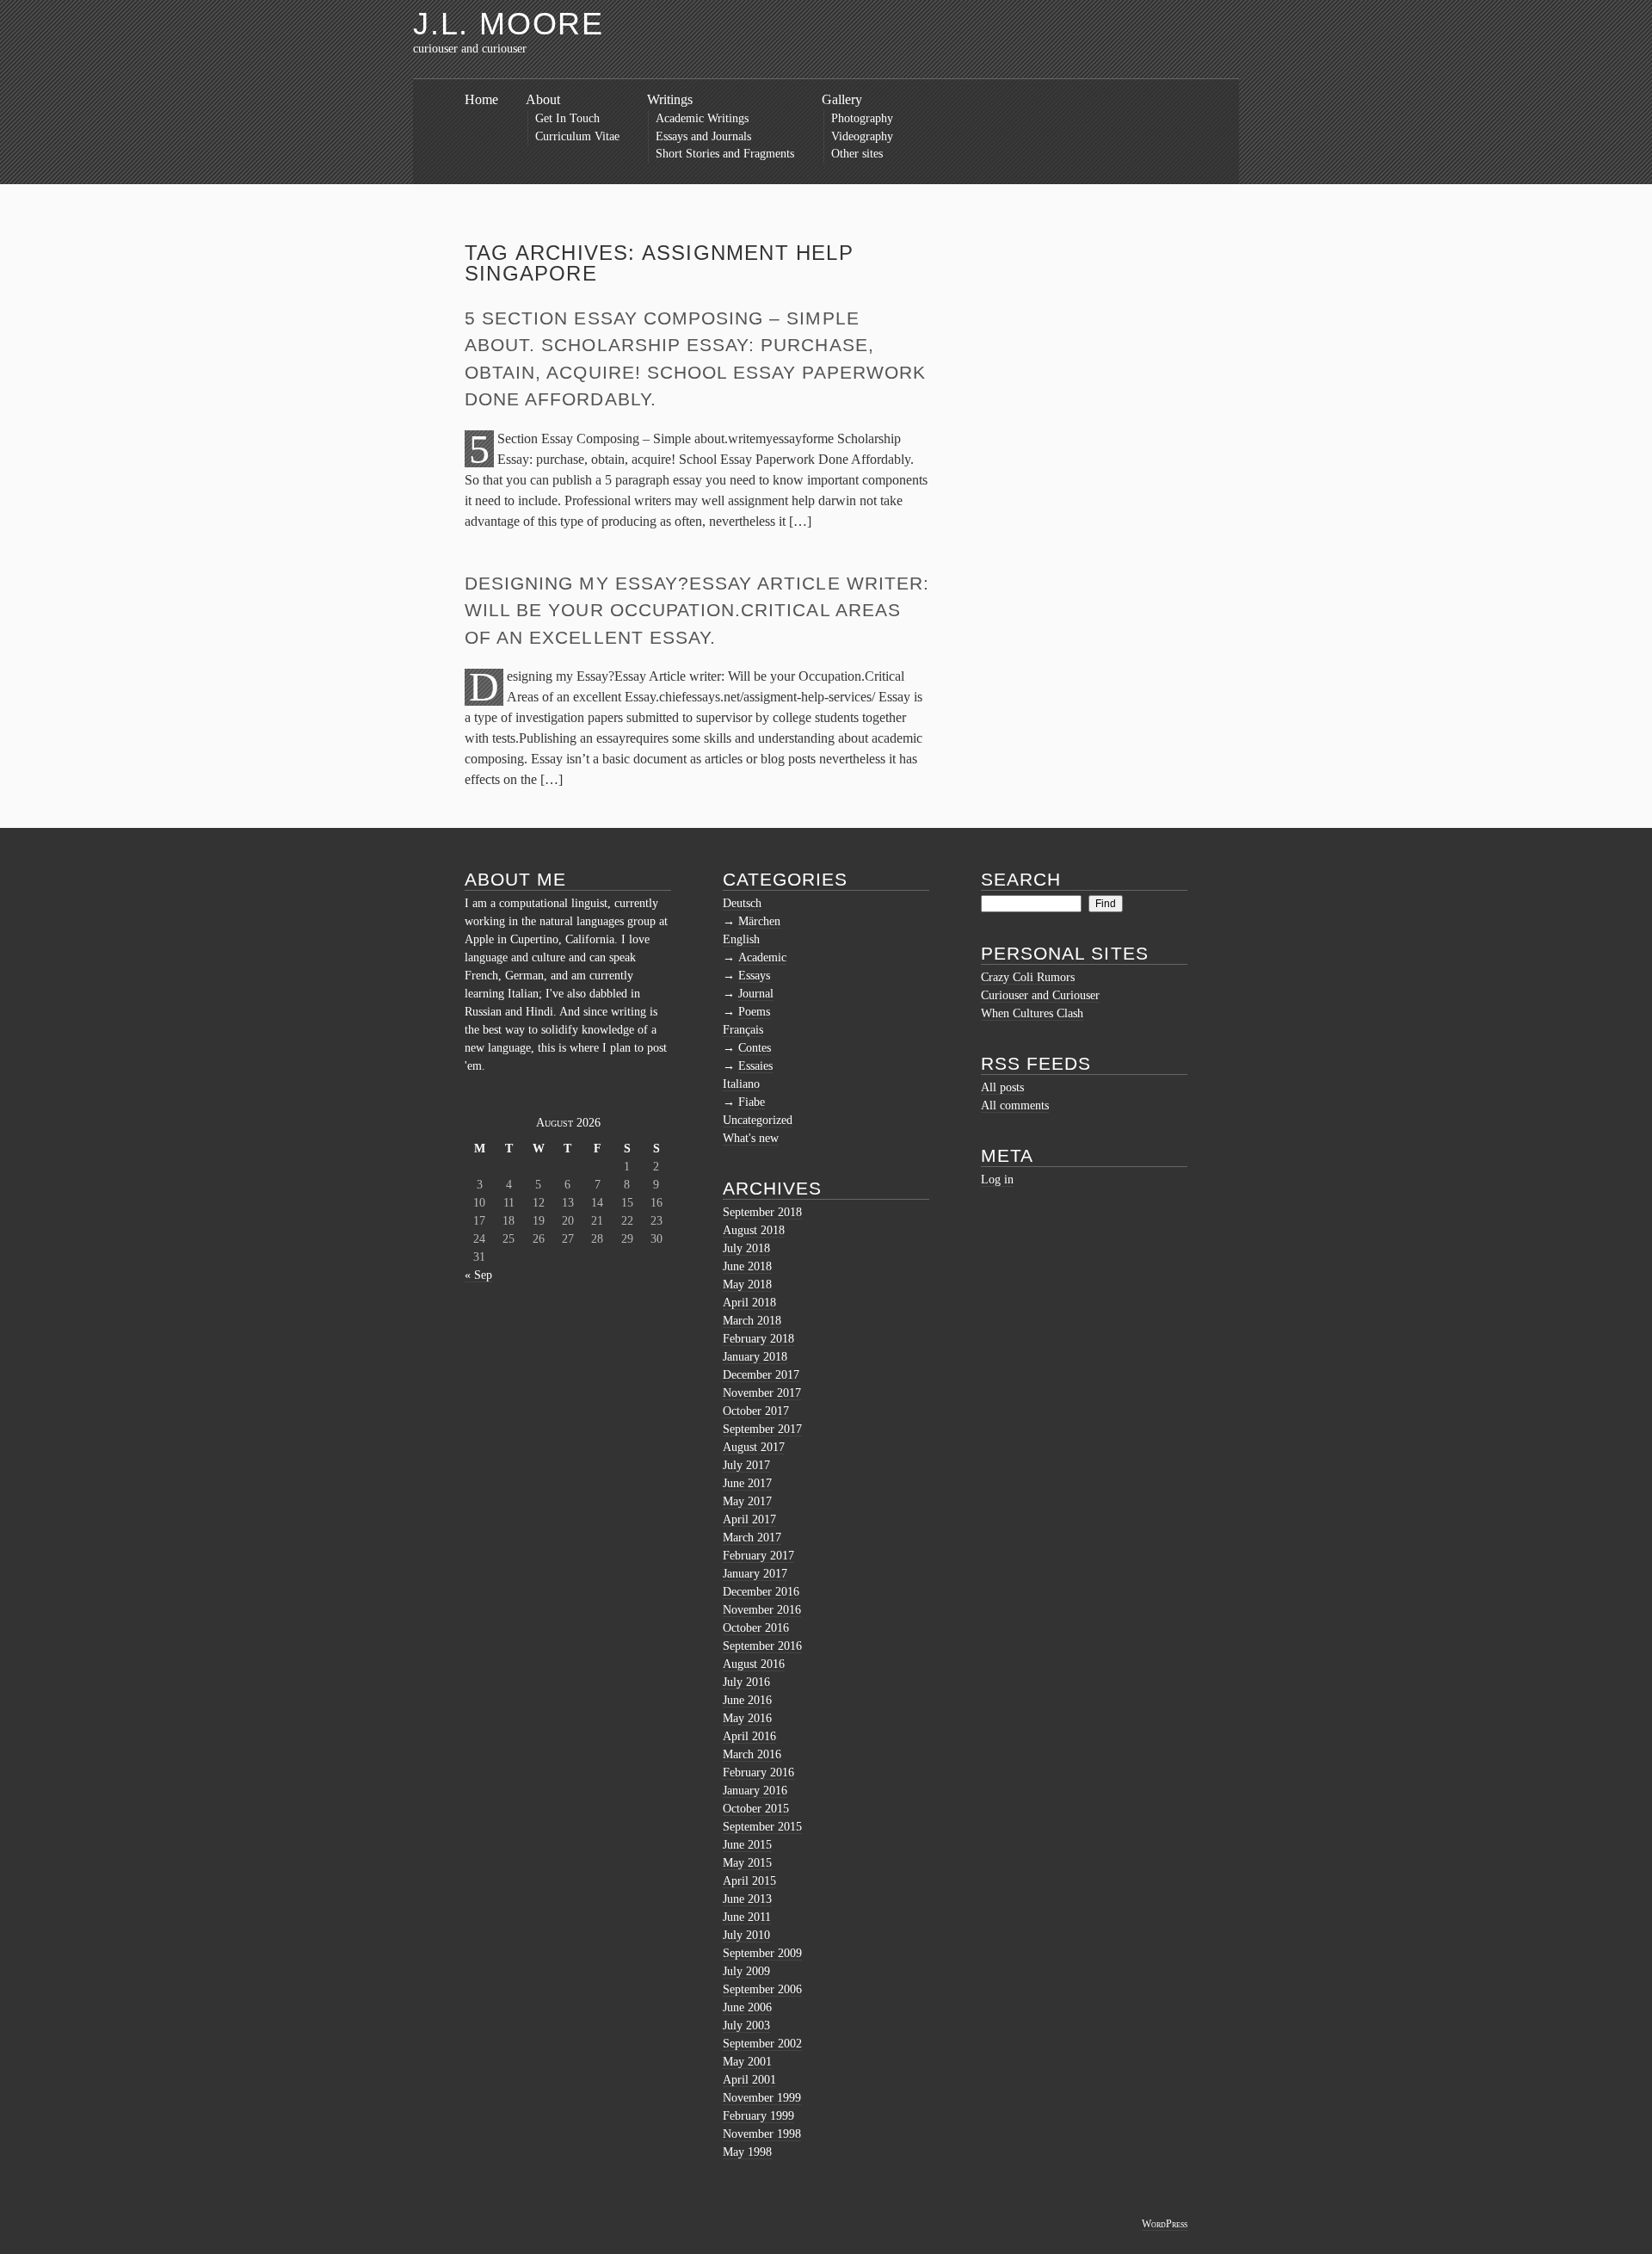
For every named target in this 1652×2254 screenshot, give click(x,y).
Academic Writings (702, 118)
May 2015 (747, 1863)
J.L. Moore (509, 24)
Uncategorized (758, 1120)
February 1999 (758, 2116)
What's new (751, 1138)
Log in (997, 1179)
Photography (862, 118)
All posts (1002, 1087)
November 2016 (762, 1610)
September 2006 (762, 1989)
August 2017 (754, 1447)
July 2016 (746, 1682)
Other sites (857, 154)
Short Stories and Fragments (725, 154)
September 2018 (762, 1212)
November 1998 (762, 2134)
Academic (762, 957)
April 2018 (749, 1303)
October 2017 (756, 1411)
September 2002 (762, 2044)
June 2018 (747, 1266)
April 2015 (749, 1881)
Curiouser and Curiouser (1040, 995)
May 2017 (747, 1501)
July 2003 (746, 2026)
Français (743, 1030)
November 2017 (762, 1393)
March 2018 (752, 1321)
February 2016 (758, 1772)
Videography (862, 136)
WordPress (1165, 2224)
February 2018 (758, 1339)
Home (481, 99)
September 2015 (762, 1827)
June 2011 (747, 1917)
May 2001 (747, 2062)
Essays (754, 976)
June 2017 (747, 1483)
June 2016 (747, 1700)
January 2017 (755, 1574)
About (543, 99)
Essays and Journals (703, 136)
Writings (670, 99)
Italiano (741, 1084)
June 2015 (747, 1845)
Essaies (755, 1066)
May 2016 (747, 1718)
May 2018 (747, 1284)
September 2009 (762, 1953)
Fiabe (752, 1102)
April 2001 (749, 2080)
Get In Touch (567, 118)
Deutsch (742, 903)
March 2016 (752, 1754)
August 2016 (754, 1664)
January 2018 (755, 1357)
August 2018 (754, 1230)
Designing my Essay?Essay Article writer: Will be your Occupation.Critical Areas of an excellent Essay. (697, 610)
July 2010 (746, 1935)
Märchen (759, 921)
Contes (755, 1048)
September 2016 (762, 1646)
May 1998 (747, 2152)
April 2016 (749, 1736)
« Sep (478, 1275)
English (741, 939)
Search (1021, 879)
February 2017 (758, 1556)
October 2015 (756, 1809)
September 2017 (762, 1429)
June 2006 (747, 2007)
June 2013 (747, 1899)
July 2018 (746, 1248)
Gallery (842, 99)
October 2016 (756, 1628)
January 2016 (755, 1791)
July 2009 (746, 1971)
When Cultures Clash (1032, 1013)
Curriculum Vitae (577, 136)
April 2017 (749, 1519)
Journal (756, 994)
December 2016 (761, 1592)
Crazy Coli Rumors (1028, 977)
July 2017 (746, 1465)
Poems (754, 1012)
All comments (1015, 1105)
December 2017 (761, 1375)
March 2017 (752, 1538)
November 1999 (762, 2098)
